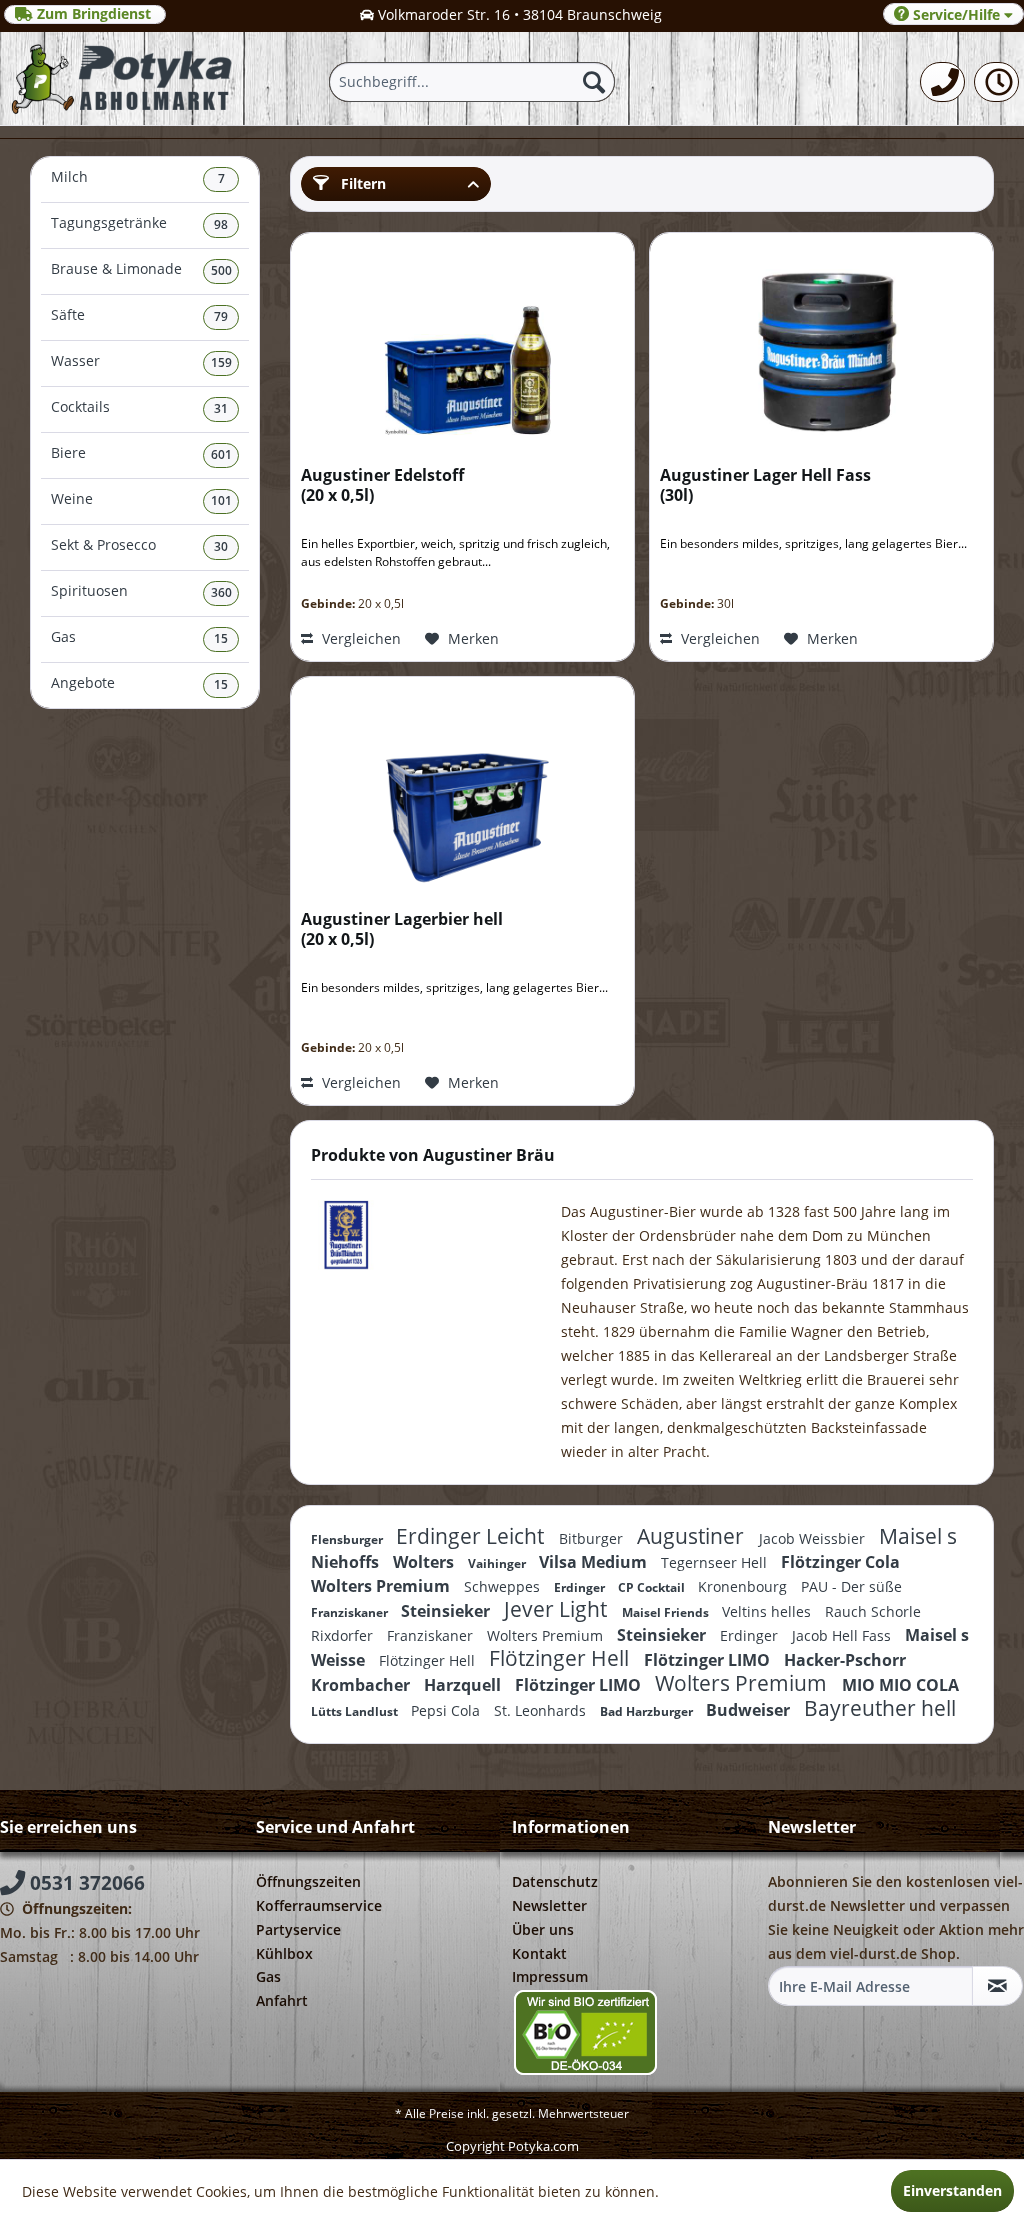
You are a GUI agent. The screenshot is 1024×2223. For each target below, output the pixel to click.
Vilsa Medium (595, 1562)
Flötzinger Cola (840, 1562)
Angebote (139, 683)
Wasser (141, 361)
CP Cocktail (653, 1587)
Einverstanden (952, 2190)
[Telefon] (942, 82)
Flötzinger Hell (429, 1660)
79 (221, 316)
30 (221, 546)
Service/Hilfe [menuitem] (956, 14)
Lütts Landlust (356, 1711)
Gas (139, 637)
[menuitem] (942, 82)
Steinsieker (447, 1611)
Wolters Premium (382, 1586)
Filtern (361, 183)
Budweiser (750, 1710)
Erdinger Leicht (472, 1536)
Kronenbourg (744, 1586)
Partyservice (298, 1929)
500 (221, 270)
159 (221, 362)
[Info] (996, 82)
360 (221, 592)
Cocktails (139, 407)
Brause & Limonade (141, 269)
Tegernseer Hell (716, 1562)
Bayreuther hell (880, 1708)
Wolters (425, 1562)
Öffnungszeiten (308, 1881)
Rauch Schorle (873, 1611)
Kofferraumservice (319, 1905)
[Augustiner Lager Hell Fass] (821, 345)
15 (221, 638)
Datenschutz (555, 1881)
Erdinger (581, 1587)
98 (221, 224)
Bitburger (593, 1538)
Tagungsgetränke (139, 223)
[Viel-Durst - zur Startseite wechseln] (123, 78)
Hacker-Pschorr (845, 1660)
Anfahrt (282, 2000)
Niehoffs (347, 1562)
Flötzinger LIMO (709, 1660)
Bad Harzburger (648, 1711)
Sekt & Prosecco (139, 545)
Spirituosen (141, 591)
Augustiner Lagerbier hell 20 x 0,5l (402, 929)
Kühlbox (284, 1953)
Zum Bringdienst (94, 14)
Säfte (139, 315)
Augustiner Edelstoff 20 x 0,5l (382, 485)
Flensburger (348, 1539)
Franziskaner (351, 1612)
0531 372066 (85, 1883)
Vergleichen (359, 638)
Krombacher (362, 1685)
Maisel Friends (667, 1612)
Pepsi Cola (447, 1710)
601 (221, 454)
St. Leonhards (542, 1710)
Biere (141, 453)
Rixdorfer (344, 1635)
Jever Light (558, 1609)
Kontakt (539, 1953)
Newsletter (549, 1905)
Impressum (550, 1976)
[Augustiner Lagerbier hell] (462, 789)
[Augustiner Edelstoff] (462, 345)
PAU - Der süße (851, 1586)
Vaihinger (498, 1563)
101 (221, 500)
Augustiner (693, 1536)
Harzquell (464, 1685)
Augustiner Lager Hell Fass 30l (765, 485)
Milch (138, 177)
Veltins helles (768, 1611)
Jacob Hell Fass (843, 1635)
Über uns (543, 1929)
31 (221, 408)
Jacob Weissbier (814, 1538)
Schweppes (504, 1586)
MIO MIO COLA (900, 1685)
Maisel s (918, 1536)
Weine (141, 499)
